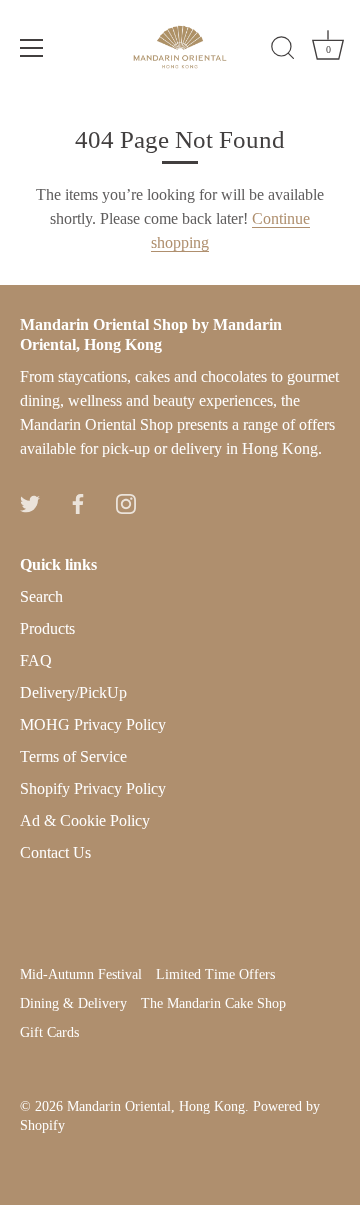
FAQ (36, 660)
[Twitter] (30, 502)
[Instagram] (126, 502)
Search (41, 596)
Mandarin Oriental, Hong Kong (156, 1106)
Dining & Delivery (73, 1003)
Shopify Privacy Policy (93, 788)
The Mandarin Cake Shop (213, 1003)
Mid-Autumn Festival (81, 974)
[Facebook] (78, 502)
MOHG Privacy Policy (93, 724)
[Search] (283, 51)
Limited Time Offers (215, 974)
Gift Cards (49, 1032)
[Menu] (32, 48)
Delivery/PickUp (73, 692)
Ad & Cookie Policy (85, 820)
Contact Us (55, 852)
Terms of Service (73, 756)
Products (47, 628)
